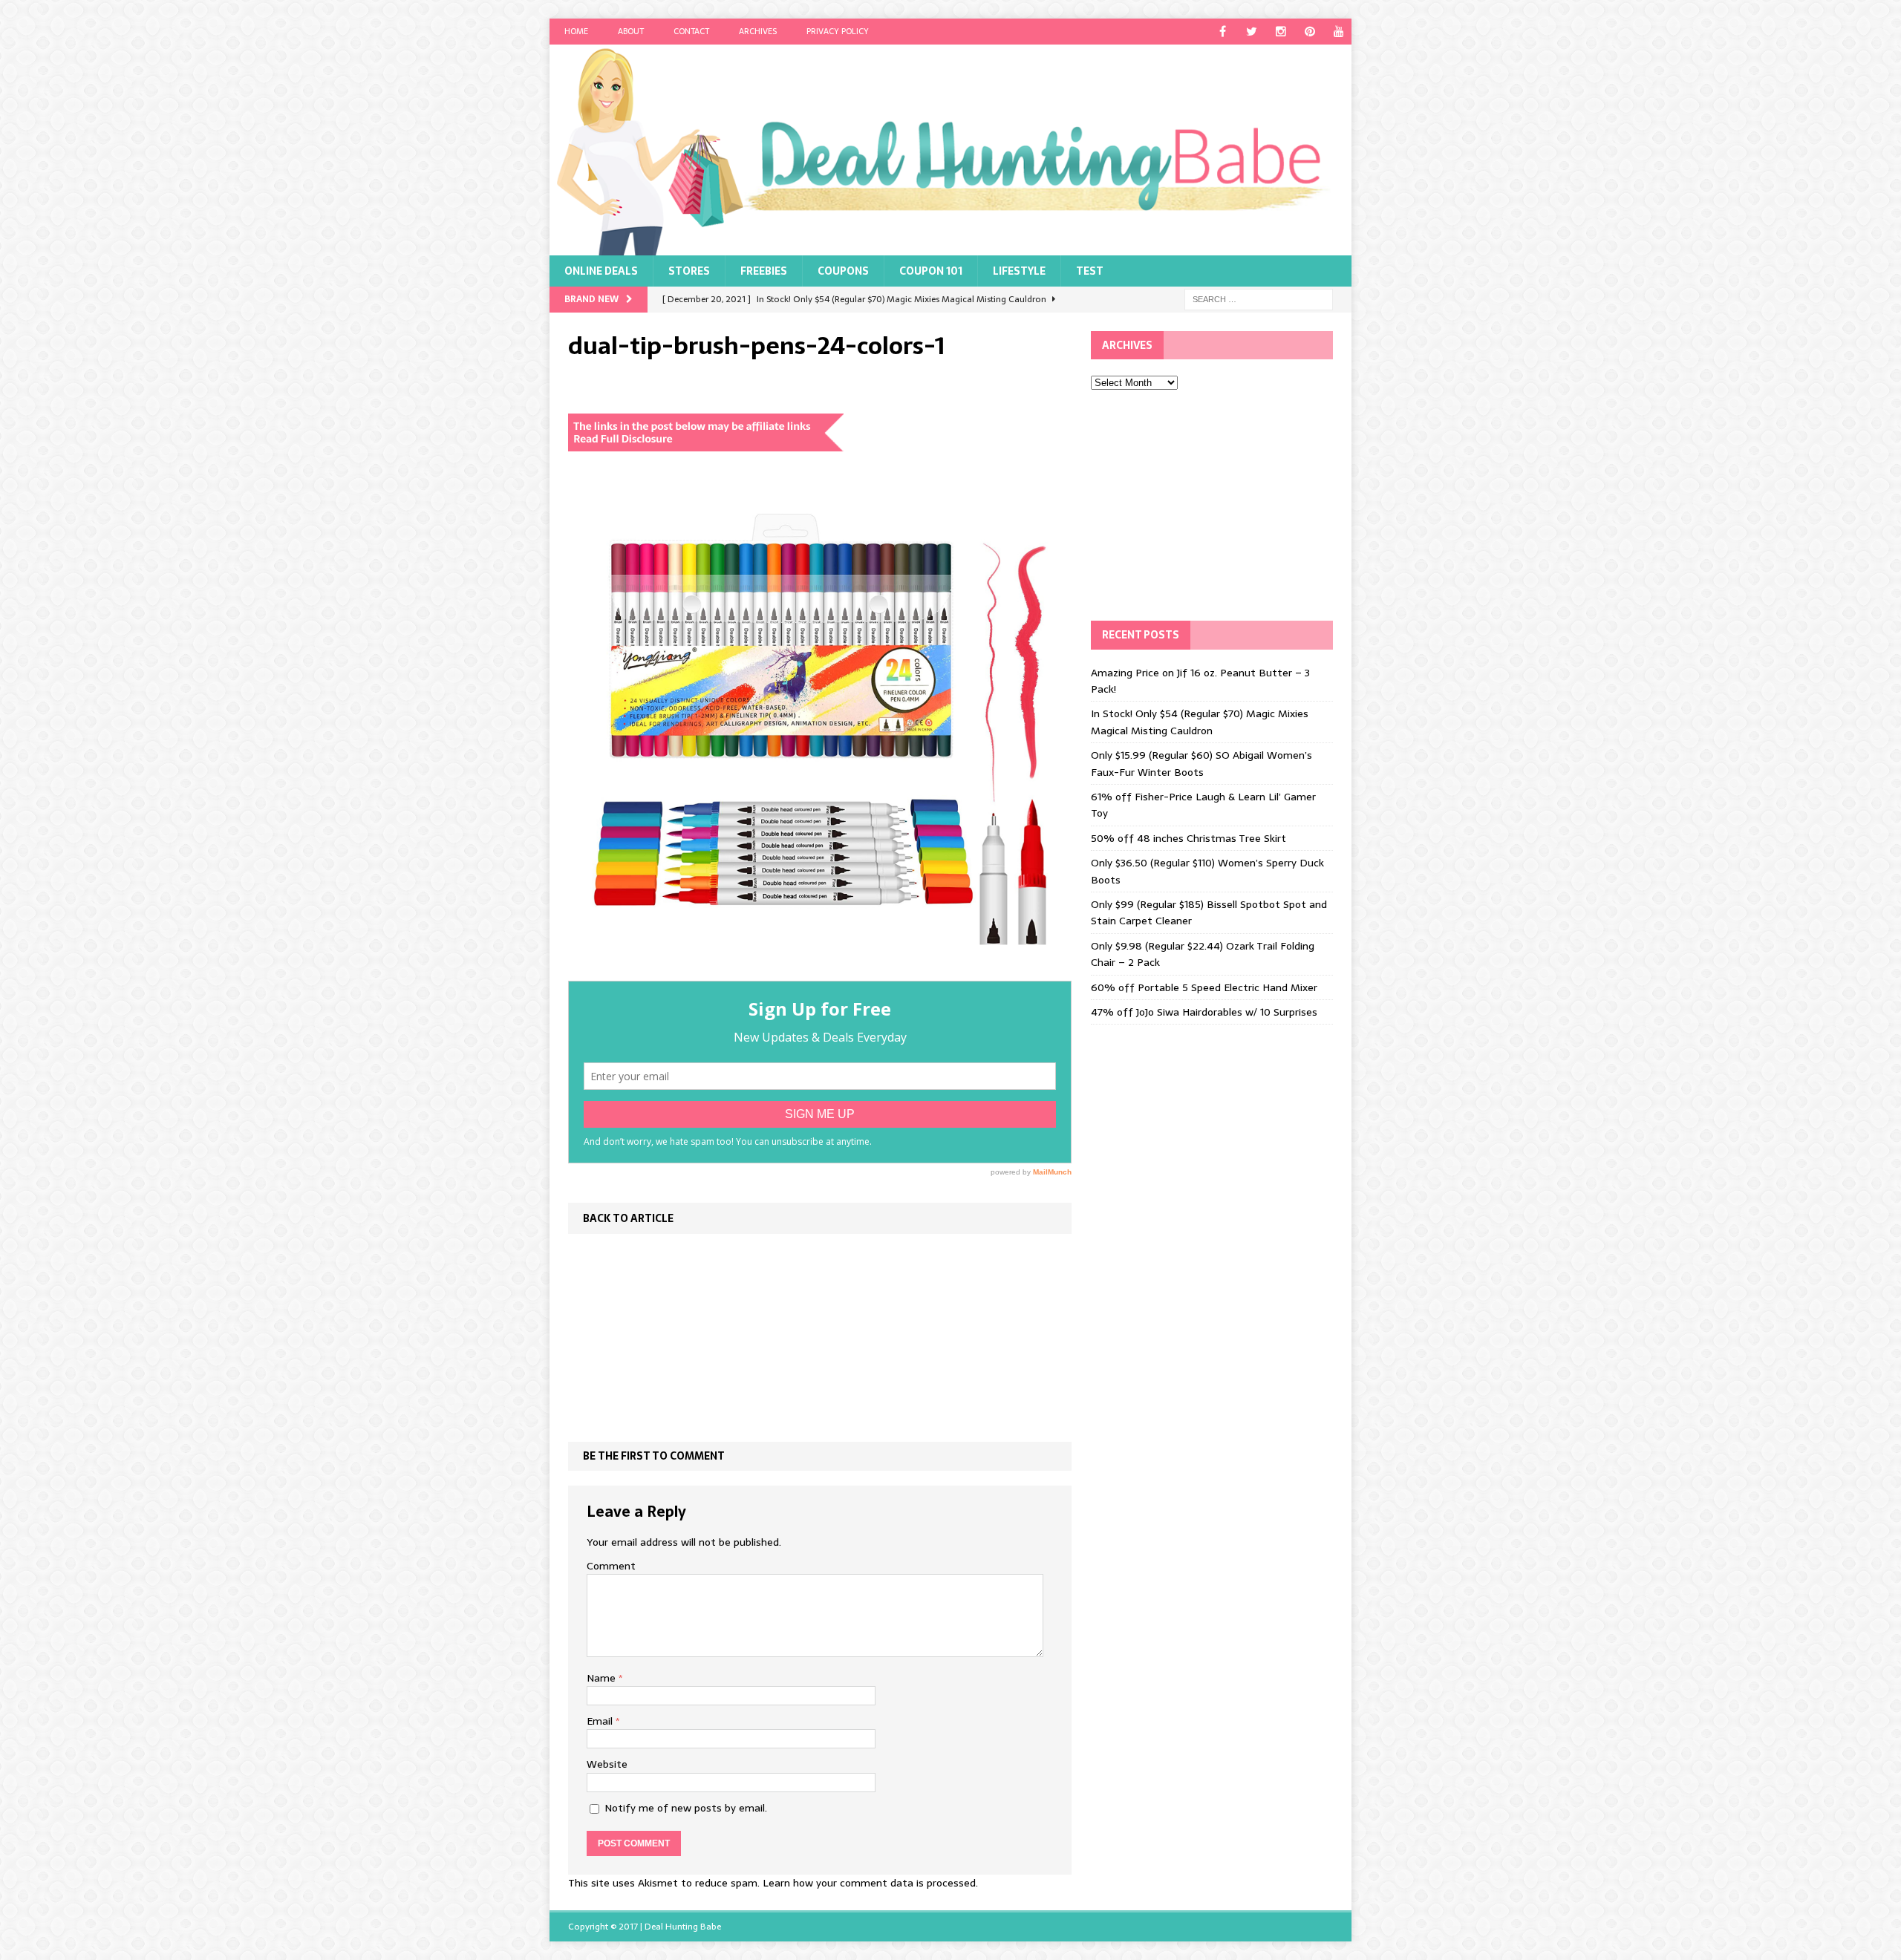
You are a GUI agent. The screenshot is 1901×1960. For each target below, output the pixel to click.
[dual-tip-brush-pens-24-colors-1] (820, 972)
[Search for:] (1259, 298)
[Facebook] (1223, 32)
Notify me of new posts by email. (686, 1808)
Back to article (628, 1218)
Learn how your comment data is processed (869, 1883)
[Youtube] (1338, 32)
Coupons (843, 271)
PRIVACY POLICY (838, 31)
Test (1090, 271)
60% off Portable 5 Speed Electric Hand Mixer (1204, 987)
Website (607, 1764)
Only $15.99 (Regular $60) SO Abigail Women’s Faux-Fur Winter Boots (1201, 763)
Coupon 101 (931, 271)
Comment (611, 1566)
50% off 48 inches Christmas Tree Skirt (1188, 838)
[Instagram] (1281, 32)
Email (601, 1721)
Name (603, 1678)
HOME (576, 31)
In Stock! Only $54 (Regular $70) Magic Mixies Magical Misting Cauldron (1200, 722)
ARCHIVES (758, 31)
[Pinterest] (1310, 32)
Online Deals (601, 271)
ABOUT (631, 31)
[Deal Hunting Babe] (950, 150)
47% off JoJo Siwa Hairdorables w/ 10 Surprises (1204, 1012)
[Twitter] (1252, 32)
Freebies (764, 271)
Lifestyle (1019, 271)
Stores (689, 271)
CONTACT (691, 31)
